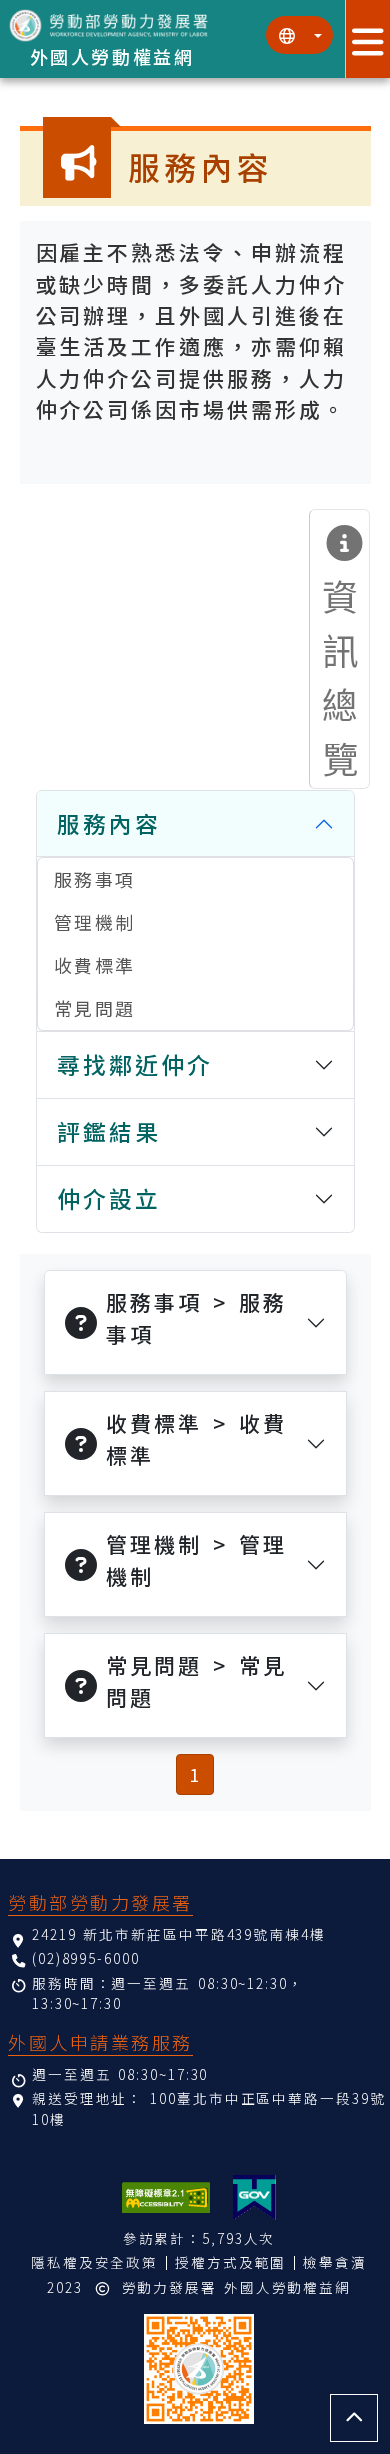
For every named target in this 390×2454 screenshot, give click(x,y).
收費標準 (95, 965)
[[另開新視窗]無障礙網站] (166, 2197)
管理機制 (95, 922)
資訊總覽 (342, 676)
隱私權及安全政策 (94, 2262)
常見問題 (95, 1008)
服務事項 (95, 879)
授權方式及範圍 (230, 2262)
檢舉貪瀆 (335, 2262)
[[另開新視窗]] (254, 2197)
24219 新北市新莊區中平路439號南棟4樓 (179, 1934)
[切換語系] (299, 35)
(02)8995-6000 (86, 1958)
